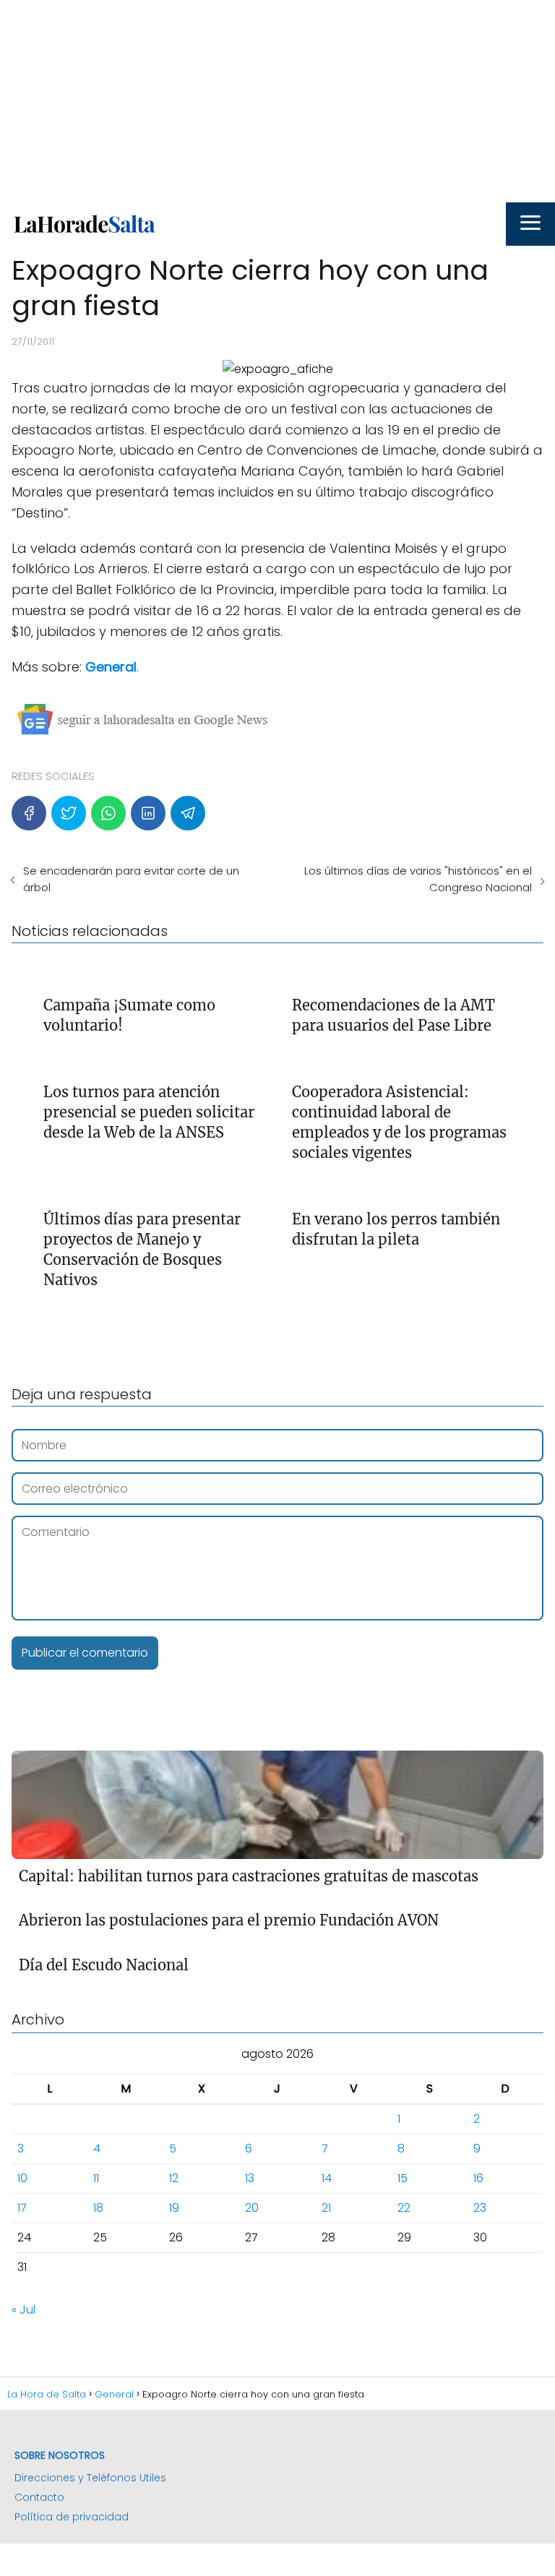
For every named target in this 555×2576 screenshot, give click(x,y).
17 (22, 2208)
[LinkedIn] (148, 813)
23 (480, 2208)
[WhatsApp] (108, 813)
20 (252, 2208)
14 (327, 2178)
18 (98, 2208)
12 (174, 2178)
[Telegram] (188, 813)
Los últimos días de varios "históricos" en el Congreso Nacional (418, 879)
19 (174, 2208)
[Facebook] (29, 813)
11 (96, 2178)
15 (403, 2178)
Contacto (39, 2497)
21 (326, 2208)
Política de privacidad (72, 2517)
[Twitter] (69, 813)
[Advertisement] (277, 101)
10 (22, 2178)
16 (478, 2178)
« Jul (23, 2310)
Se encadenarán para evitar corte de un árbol (131, 879)
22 (404, 2208)
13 (250, 2178)
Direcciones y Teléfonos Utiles (90, 2478)
